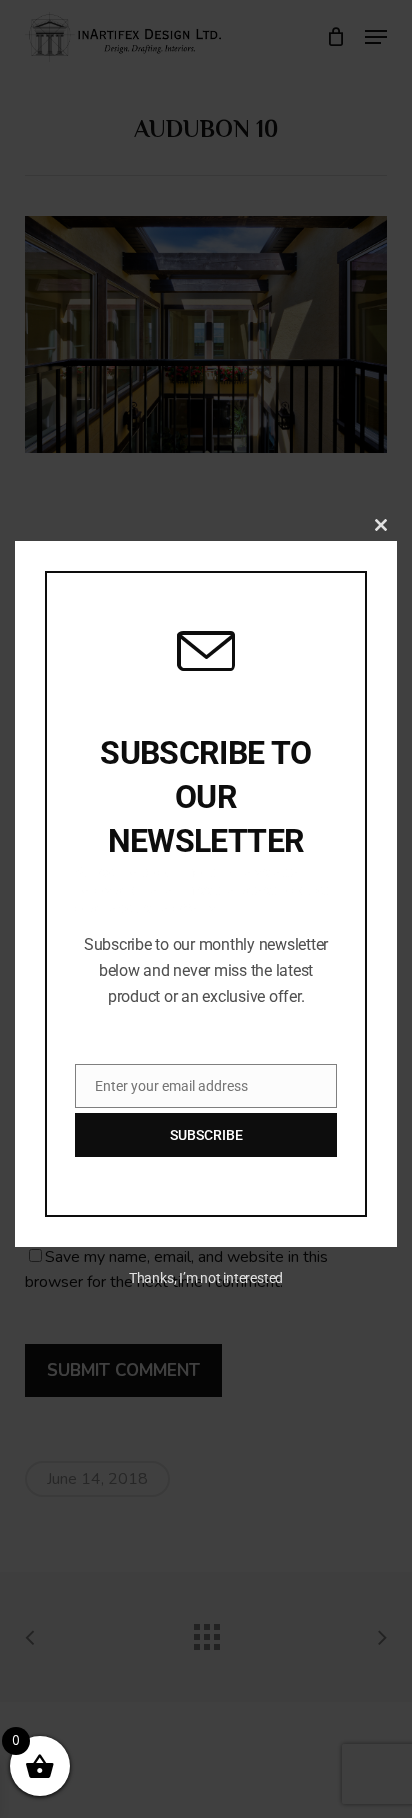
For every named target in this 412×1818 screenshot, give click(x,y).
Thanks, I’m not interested (206, 1278)
